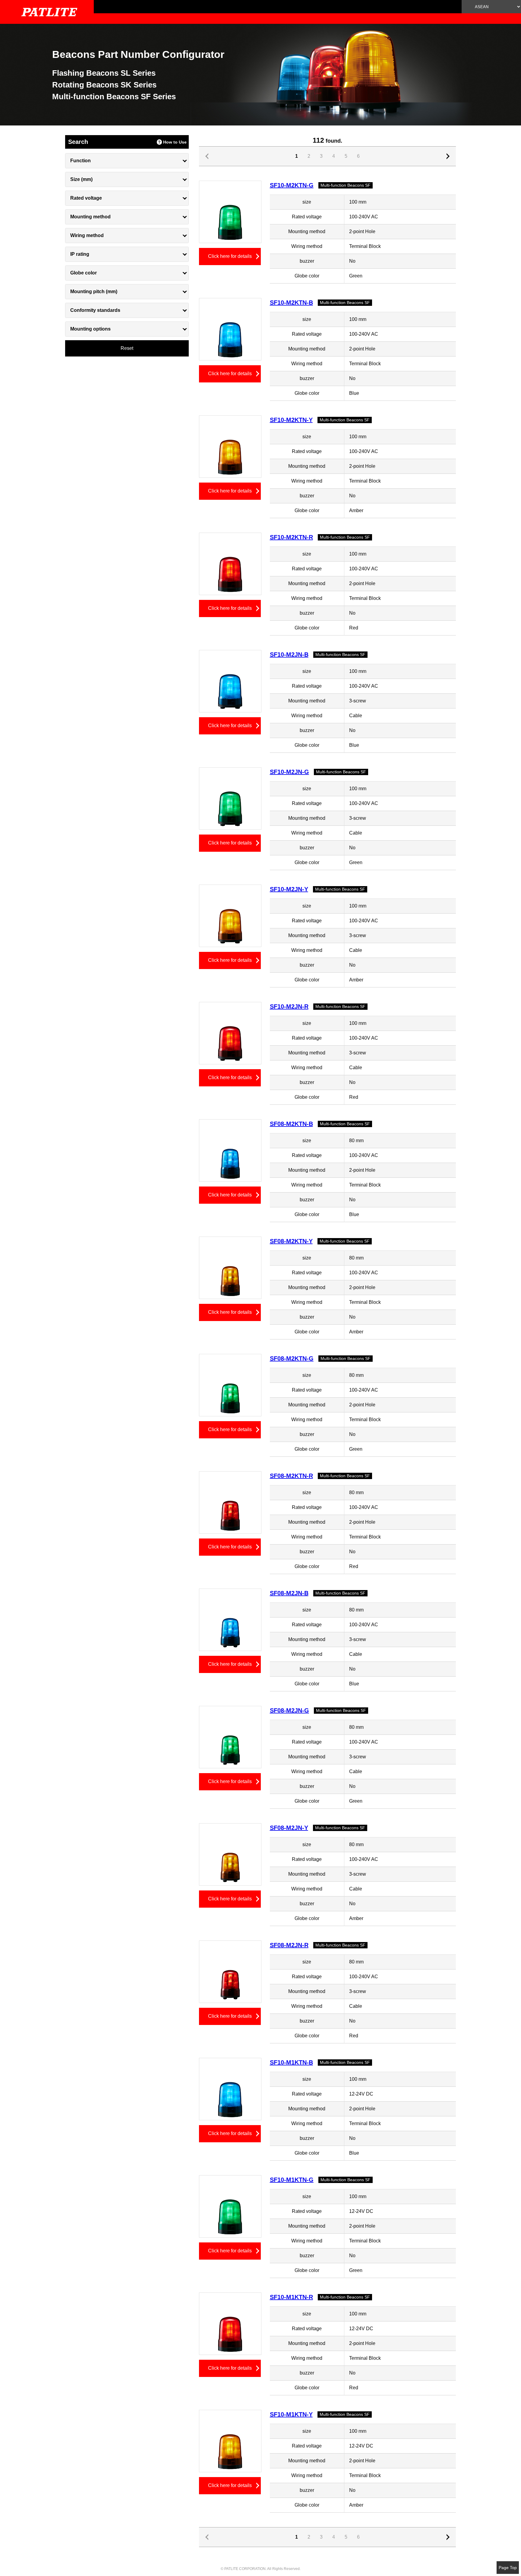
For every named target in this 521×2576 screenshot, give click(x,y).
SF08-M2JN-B (289, 1593)
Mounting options (90, 329)
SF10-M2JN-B (289, 654)
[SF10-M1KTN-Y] (230, 2441)
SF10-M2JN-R (289, 1006)
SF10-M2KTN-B (291, 303)
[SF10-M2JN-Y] (230, 916)
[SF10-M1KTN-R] (230, 2323)
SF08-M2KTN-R (291, 1476)
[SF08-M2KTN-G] (230, 1385)
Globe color (84, 273)
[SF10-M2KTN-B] (230, 329)
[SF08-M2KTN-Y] (230, 1267)
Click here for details (230, 256)
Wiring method (87, 235)
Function (81, 161)
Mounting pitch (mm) (94, 292)
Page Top (508, 2568)
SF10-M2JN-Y (289, 889)
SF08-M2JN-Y (289, 1828)
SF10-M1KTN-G (292, 2180)
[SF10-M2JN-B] (230, 681)
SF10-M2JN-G (289, 772)
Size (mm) (81, 179)
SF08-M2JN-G (289, 1710)
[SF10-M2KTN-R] (230, 564)
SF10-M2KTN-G (292, 185)
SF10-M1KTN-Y (291, 2414)
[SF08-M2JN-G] (230, 1737)
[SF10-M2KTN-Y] (230, 446)
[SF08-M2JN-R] (230, 1971)
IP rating (80, 254)
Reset (127, 348)
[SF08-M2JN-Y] (230, 1854)
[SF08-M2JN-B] (230, 1619)
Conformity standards (95, 310)
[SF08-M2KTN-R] (230, 1502)
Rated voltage (86, 198)
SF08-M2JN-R (289, 1945)
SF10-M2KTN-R (291, 537)
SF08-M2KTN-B (291, 1124)
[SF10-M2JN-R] (230, 1033)
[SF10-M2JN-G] (230, 798)
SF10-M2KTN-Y (291, 420)
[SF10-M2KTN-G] (230, 212)
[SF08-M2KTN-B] (230, 1150)
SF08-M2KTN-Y (291, 1241)
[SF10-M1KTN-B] (230, 2089)
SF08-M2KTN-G (292, 1358)
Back (449, 156)
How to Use (175, 142)
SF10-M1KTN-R (291, 2297)
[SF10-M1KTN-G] (230, 2206)
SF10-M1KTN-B (291, 2062)
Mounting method (90, 217)
